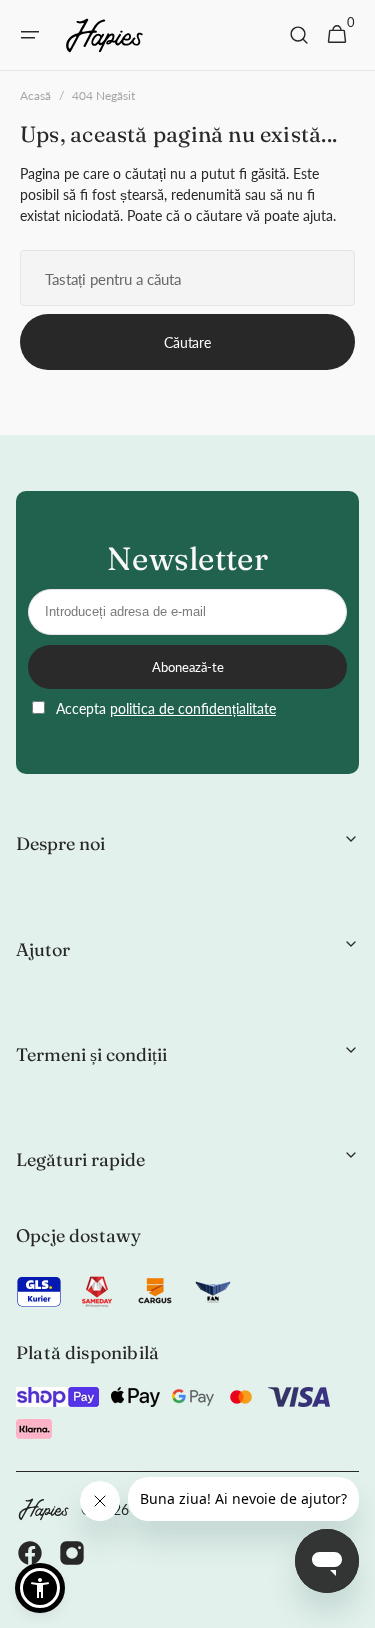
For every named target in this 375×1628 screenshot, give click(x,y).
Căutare (187, 342)
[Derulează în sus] (351, 1604)
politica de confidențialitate (193, 708)
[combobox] (187, 278)
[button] (30, 35)
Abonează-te (188, 667)
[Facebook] (30, 1555)
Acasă (35, 95)
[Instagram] (72, 1555)
